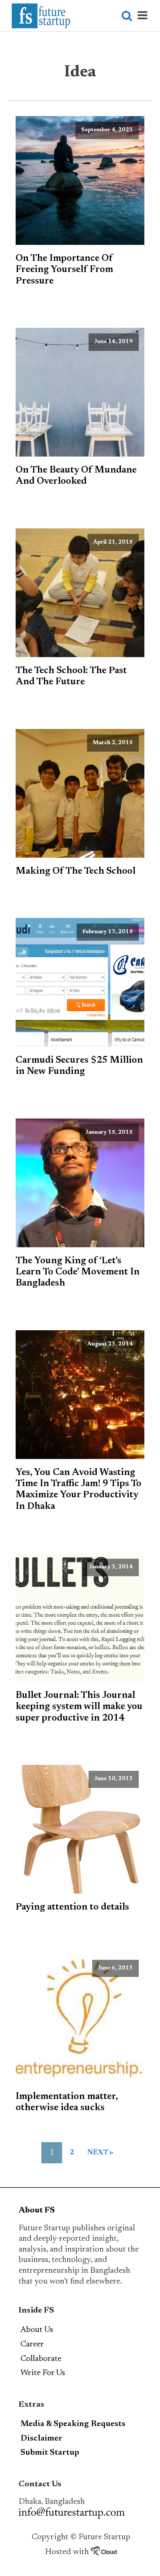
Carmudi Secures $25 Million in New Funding (79, 1066)
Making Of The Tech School (76, 871)
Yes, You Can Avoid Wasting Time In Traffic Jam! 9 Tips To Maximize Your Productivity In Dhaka (79, 1490)
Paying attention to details (72, 1907)
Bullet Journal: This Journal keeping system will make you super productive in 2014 (79, 1707)
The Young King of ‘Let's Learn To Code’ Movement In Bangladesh (78, 1272)
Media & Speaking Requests (73, 2424)
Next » (100, 2153)
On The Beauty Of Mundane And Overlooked (76, 476)
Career (32, 2345)
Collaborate (41, 2359)
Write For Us (43, 2373)
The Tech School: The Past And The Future (71, 676)
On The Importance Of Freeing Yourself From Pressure (64, 270)
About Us (37, 2330)
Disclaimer (41, 2439)
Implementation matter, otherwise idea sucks (67, 2102)
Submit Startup (50, 2453)
